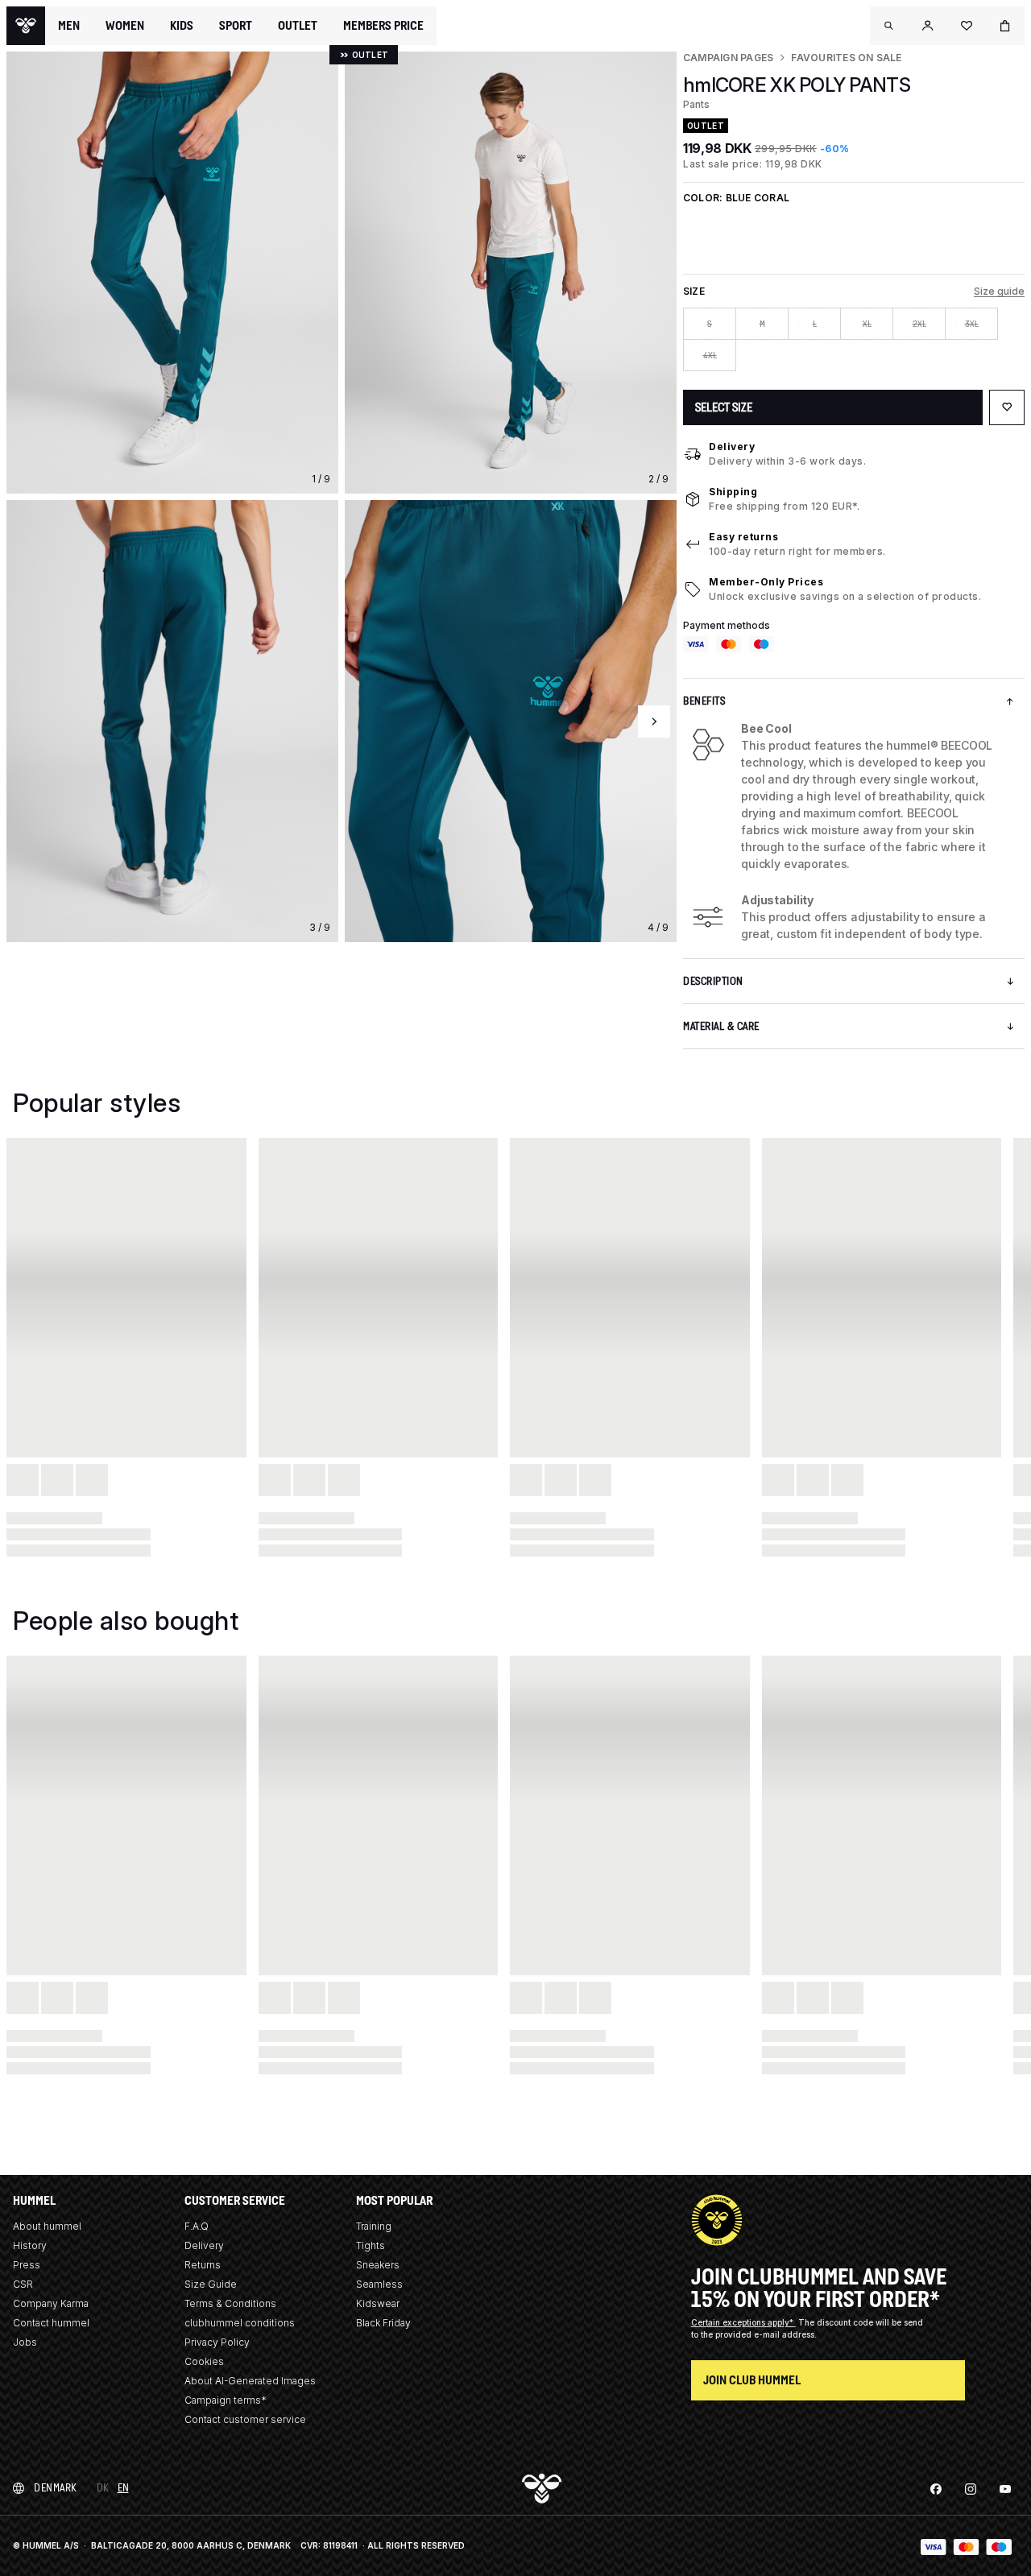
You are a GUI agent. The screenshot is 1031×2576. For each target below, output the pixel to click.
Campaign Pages (728, 58)
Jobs (25, 2342)
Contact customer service (245, 2419)
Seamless (379, 2284)
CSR (23, 2284)
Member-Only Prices (766, 582)
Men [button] (69, 26)
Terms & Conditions (230, 2303)
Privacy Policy (217, 2342)
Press (27, 2265)
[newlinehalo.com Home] (26, 26)
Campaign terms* (226, 2400)
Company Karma (51, 2303)
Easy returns (743, 537)
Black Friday (383, 2323)
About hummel (47, 2226)
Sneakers (378, 2265)
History (30, 2245)
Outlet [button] (298, 26)
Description (713, 981)
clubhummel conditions (240, 2323)
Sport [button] (236, 26)
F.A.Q (197, 2226)
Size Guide (211, 2284)
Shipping (733, 492)
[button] (889, 26)
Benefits (704, 701)
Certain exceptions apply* (743, 2322)
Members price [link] (383, 25)
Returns (203, 2265)
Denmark (56, 2488)
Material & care (721, 1026)
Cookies (204, 2361)
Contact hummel (51, 2323)
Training (374, 2226)
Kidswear (378, 2303)
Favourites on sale (846, 58)
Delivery (732, 447)
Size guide (999, 291)
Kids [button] (182, 26)
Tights (371, 2245)
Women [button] (125, 26)
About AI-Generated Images (250, 2381)
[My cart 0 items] (1005, 26)
